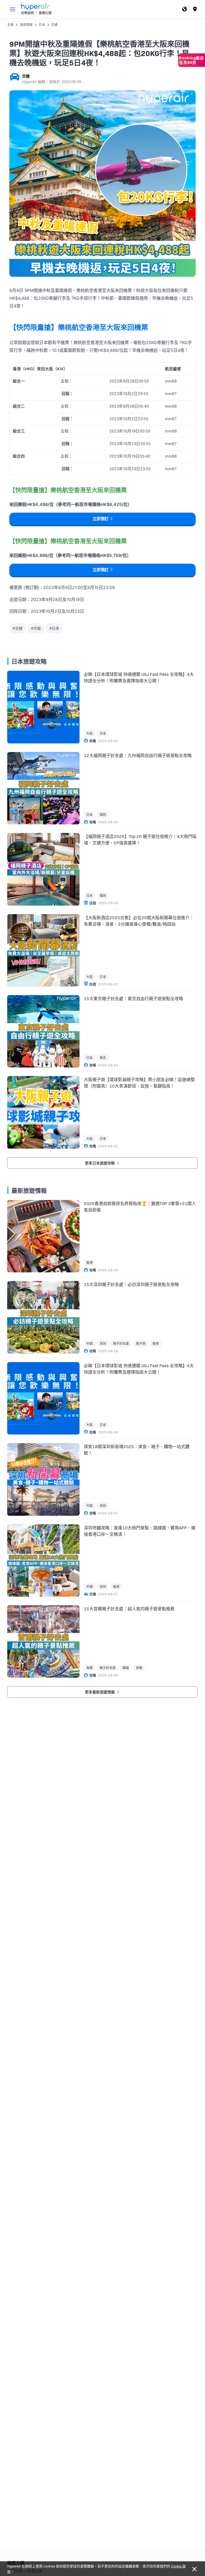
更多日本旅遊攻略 (100, 1163)
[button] (13, 9)
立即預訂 (101, 519)
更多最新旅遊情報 (100, 1692)
